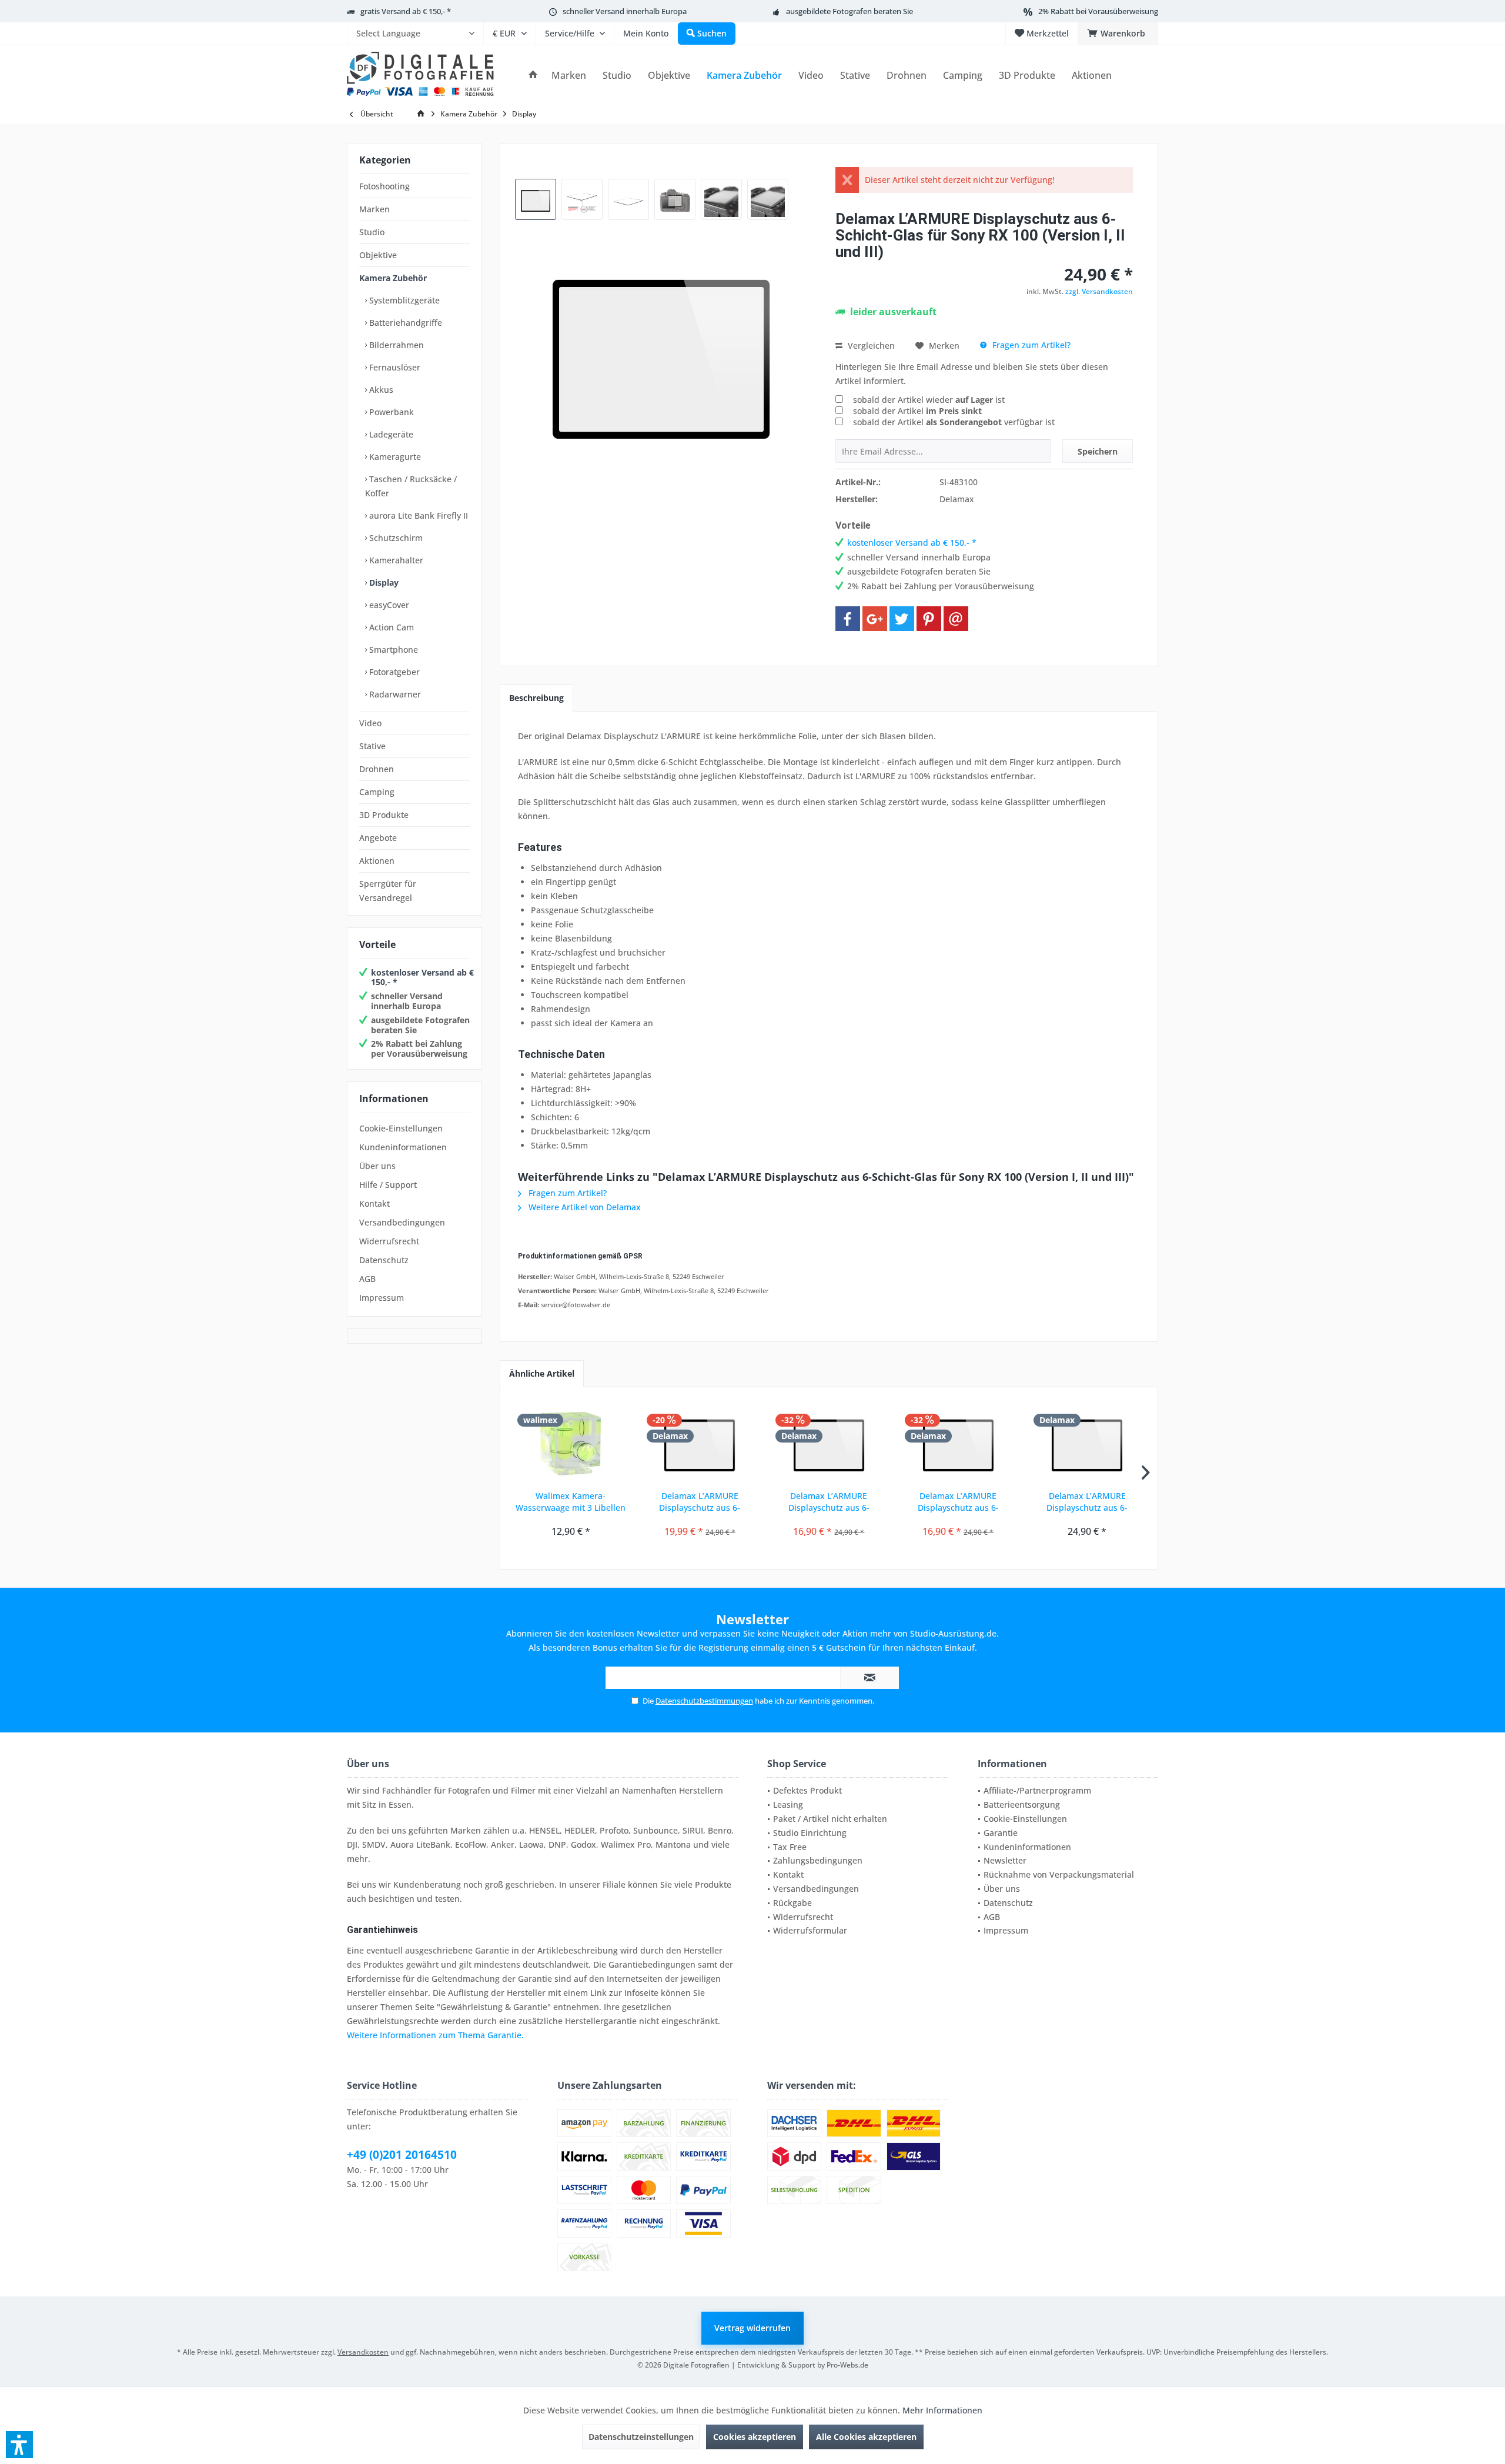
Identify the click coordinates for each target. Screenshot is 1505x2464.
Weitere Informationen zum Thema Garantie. (435, 2035)
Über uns (377, 1166)
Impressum (382, 1298)
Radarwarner (394, 694)
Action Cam (390, 627)
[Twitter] (902, 619)
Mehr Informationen (942, 2410)
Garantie (1001, 1833)
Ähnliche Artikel (542, 1373)
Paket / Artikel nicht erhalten (830, 1819)
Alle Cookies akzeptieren (866, 2437)
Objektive (378, 255)
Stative (372, 746)
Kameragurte (394, 457)
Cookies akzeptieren (755, 2437)
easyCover (388, 605)
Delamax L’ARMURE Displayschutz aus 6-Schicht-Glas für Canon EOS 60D (700, 1502)
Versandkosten (363, 2352)
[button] (19, 2445)
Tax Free (790, 1847)
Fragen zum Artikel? (1030, 345)
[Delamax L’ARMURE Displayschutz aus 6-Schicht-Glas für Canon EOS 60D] (700, 1443)
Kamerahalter (395, 560)
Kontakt (374, 1203)
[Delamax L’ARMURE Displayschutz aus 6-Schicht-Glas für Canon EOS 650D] (958, 1443)
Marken (374, 209)
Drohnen (377, 769)
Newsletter (1005, 1860)
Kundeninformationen (403, 1147)
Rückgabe (792, 1903)
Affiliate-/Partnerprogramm (1037, 1790)
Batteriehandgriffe (404, 323)
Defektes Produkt (807, 1790)
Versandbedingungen (402, 1222)
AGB (367, 1279)
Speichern (1098, 451)
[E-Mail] (956, 619)
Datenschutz (384, 1260)
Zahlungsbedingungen (818, 1860)
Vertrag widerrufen (752, 2328)
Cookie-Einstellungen (401, 1128)
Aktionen (377, 861)
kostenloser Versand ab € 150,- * (422, 977)
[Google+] (875, 619)
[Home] (533, 76)
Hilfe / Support (388, 1185)
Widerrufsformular (810, 1930)
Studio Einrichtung (810, 1833)
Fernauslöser (394, 367)
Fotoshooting (384, 186)
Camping (377, 792)
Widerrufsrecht (389, 1241)
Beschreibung (536, 698)
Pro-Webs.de (847, 2365)
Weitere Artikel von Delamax (583, 1207)
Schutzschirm (395, 538)
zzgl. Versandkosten (1099, 291)
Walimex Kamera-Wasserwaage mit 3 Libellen (571, 1502)
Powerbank (390, 412)
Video (370, 723)
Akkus (380, 390)
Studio (372, 232)
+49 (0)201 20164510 (402, 2155)
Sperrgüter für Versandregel (388, 891)
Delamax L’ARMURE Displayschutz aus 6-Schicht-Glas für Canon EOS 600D (829, 1502)
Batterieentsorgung (1022, 1804)
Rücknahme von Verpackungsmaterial (1059, 1874)
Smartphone (392, 650)
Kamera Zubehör (393, 278)
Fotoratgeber (393, 672)
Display (383, 582)
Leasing (788, 1804)
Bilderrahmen (395, 345)
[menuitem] (415, 34)
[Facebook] (848, 619)
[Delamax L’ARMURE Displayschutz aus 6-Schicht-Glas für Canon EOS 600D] (829, 1443)
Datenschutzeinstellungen (641, 2437)
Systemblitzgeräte (403, 300)
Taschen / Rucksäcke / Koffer (411, 486)
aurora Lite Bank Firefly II (417, 515)
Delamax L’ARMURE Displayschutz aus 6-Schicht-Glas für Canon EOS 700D (1087, 1502)
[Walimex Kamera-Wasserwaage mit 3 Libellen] (571, 1443)
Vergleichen (870, 345)
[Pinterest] (929, 619)
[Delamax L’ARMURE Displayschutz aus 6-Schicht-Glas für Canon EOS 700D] (1087, 1443)
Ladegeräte (390, 434)
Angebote (378, 838)
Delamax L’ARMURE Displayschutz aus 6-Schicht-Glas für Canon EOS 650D (958, 1502)
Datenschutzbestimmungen (704, 1701)
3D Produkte (384, 815)
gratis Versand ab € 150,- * (406, 11)
